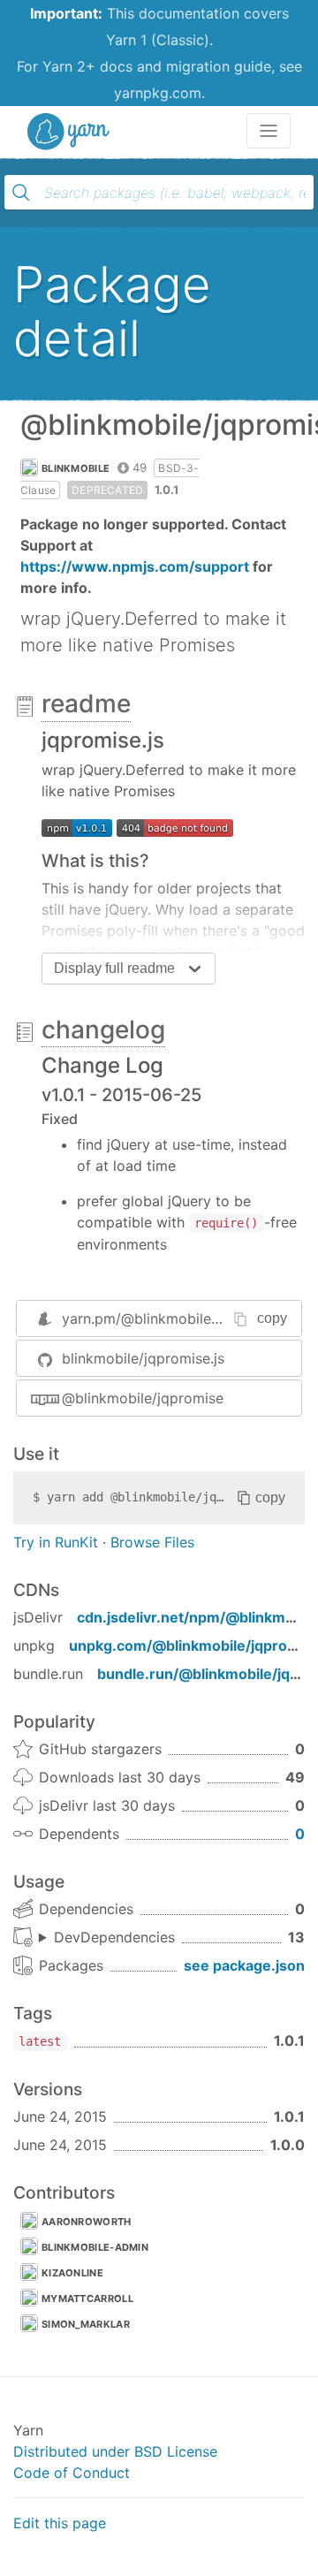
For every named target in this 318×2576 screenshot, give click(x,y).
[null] (77, 826)
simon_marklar (86, 2324)
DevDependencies (114, 1937)
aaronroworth (87, 2222)
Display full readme (114, 968)
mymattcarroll (87, 2299)
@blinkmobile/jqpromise (143, 1398)
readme (86, 703)
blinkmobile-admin (95, 2247)
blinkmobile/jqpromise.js (143, 1358)
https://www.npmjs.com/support (135, 566)
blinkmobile (76, 468)
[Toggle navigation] (269, 131)
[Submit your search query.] (21, 193)
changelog (103, 1030)
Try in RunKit (56, 1542)
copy (272, 1318)
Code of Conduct (72, 2473)
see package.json (244, 1965)
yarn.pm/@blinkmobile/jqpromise (172, 1318)
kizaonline (72, 2273)
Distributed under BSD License (115, 2451)
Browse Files (152, 1542)
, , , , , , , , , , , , (107, 1938)
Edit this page (60, 2523)
